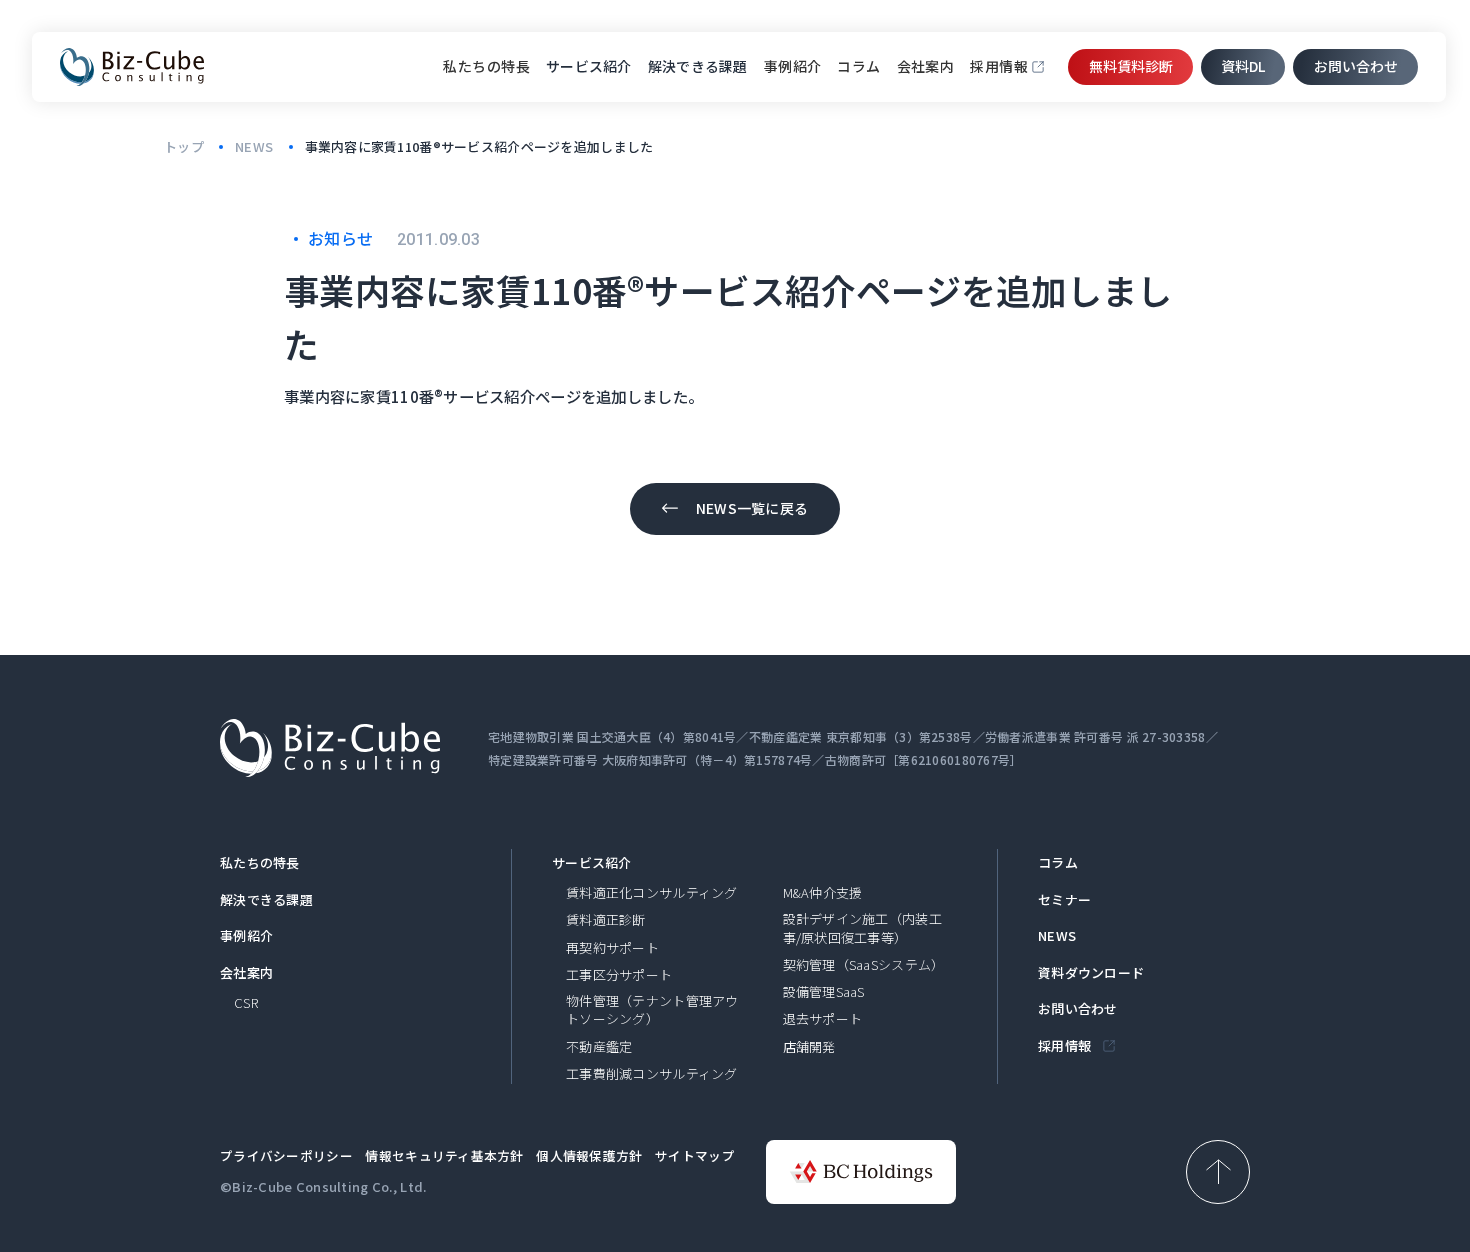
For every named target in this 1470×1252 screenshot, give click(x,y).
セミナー (1064, 900)
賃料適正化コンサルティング (652, 893)
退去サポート (823, 1019)
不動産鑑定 (599, 1047)
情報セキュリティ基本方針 (444, 1155)
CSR (246, 1003)
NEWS (1057, 936)
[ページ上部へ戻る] (1218, 1172)
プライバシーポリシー (286, 1155)
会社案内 (926, 66)
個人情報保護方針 (589, 1155)
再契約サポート (612, 948)
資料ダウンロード (1091, 973)
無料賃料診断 (1131, 66)
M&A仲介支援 (823, 893)
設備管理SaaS (824, 992)
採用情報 (999, 66)
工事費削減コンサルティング (652, 1074)
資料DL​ (1243, 66)
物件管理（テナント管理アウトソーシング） (652, 1010)
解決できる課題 (266, 900)
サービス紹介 (592, 863)
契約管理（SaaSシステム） (864, 965)
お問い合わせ (1356, 66)
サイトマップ (695, 1155)
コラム (858, 66)
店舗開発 (809, 1047)
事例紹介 (793, 66)
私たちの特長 (486, 66)
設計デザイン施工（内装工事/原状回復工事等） (862, 928)
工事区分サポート (619, 975)
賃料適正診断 (606, 920)
